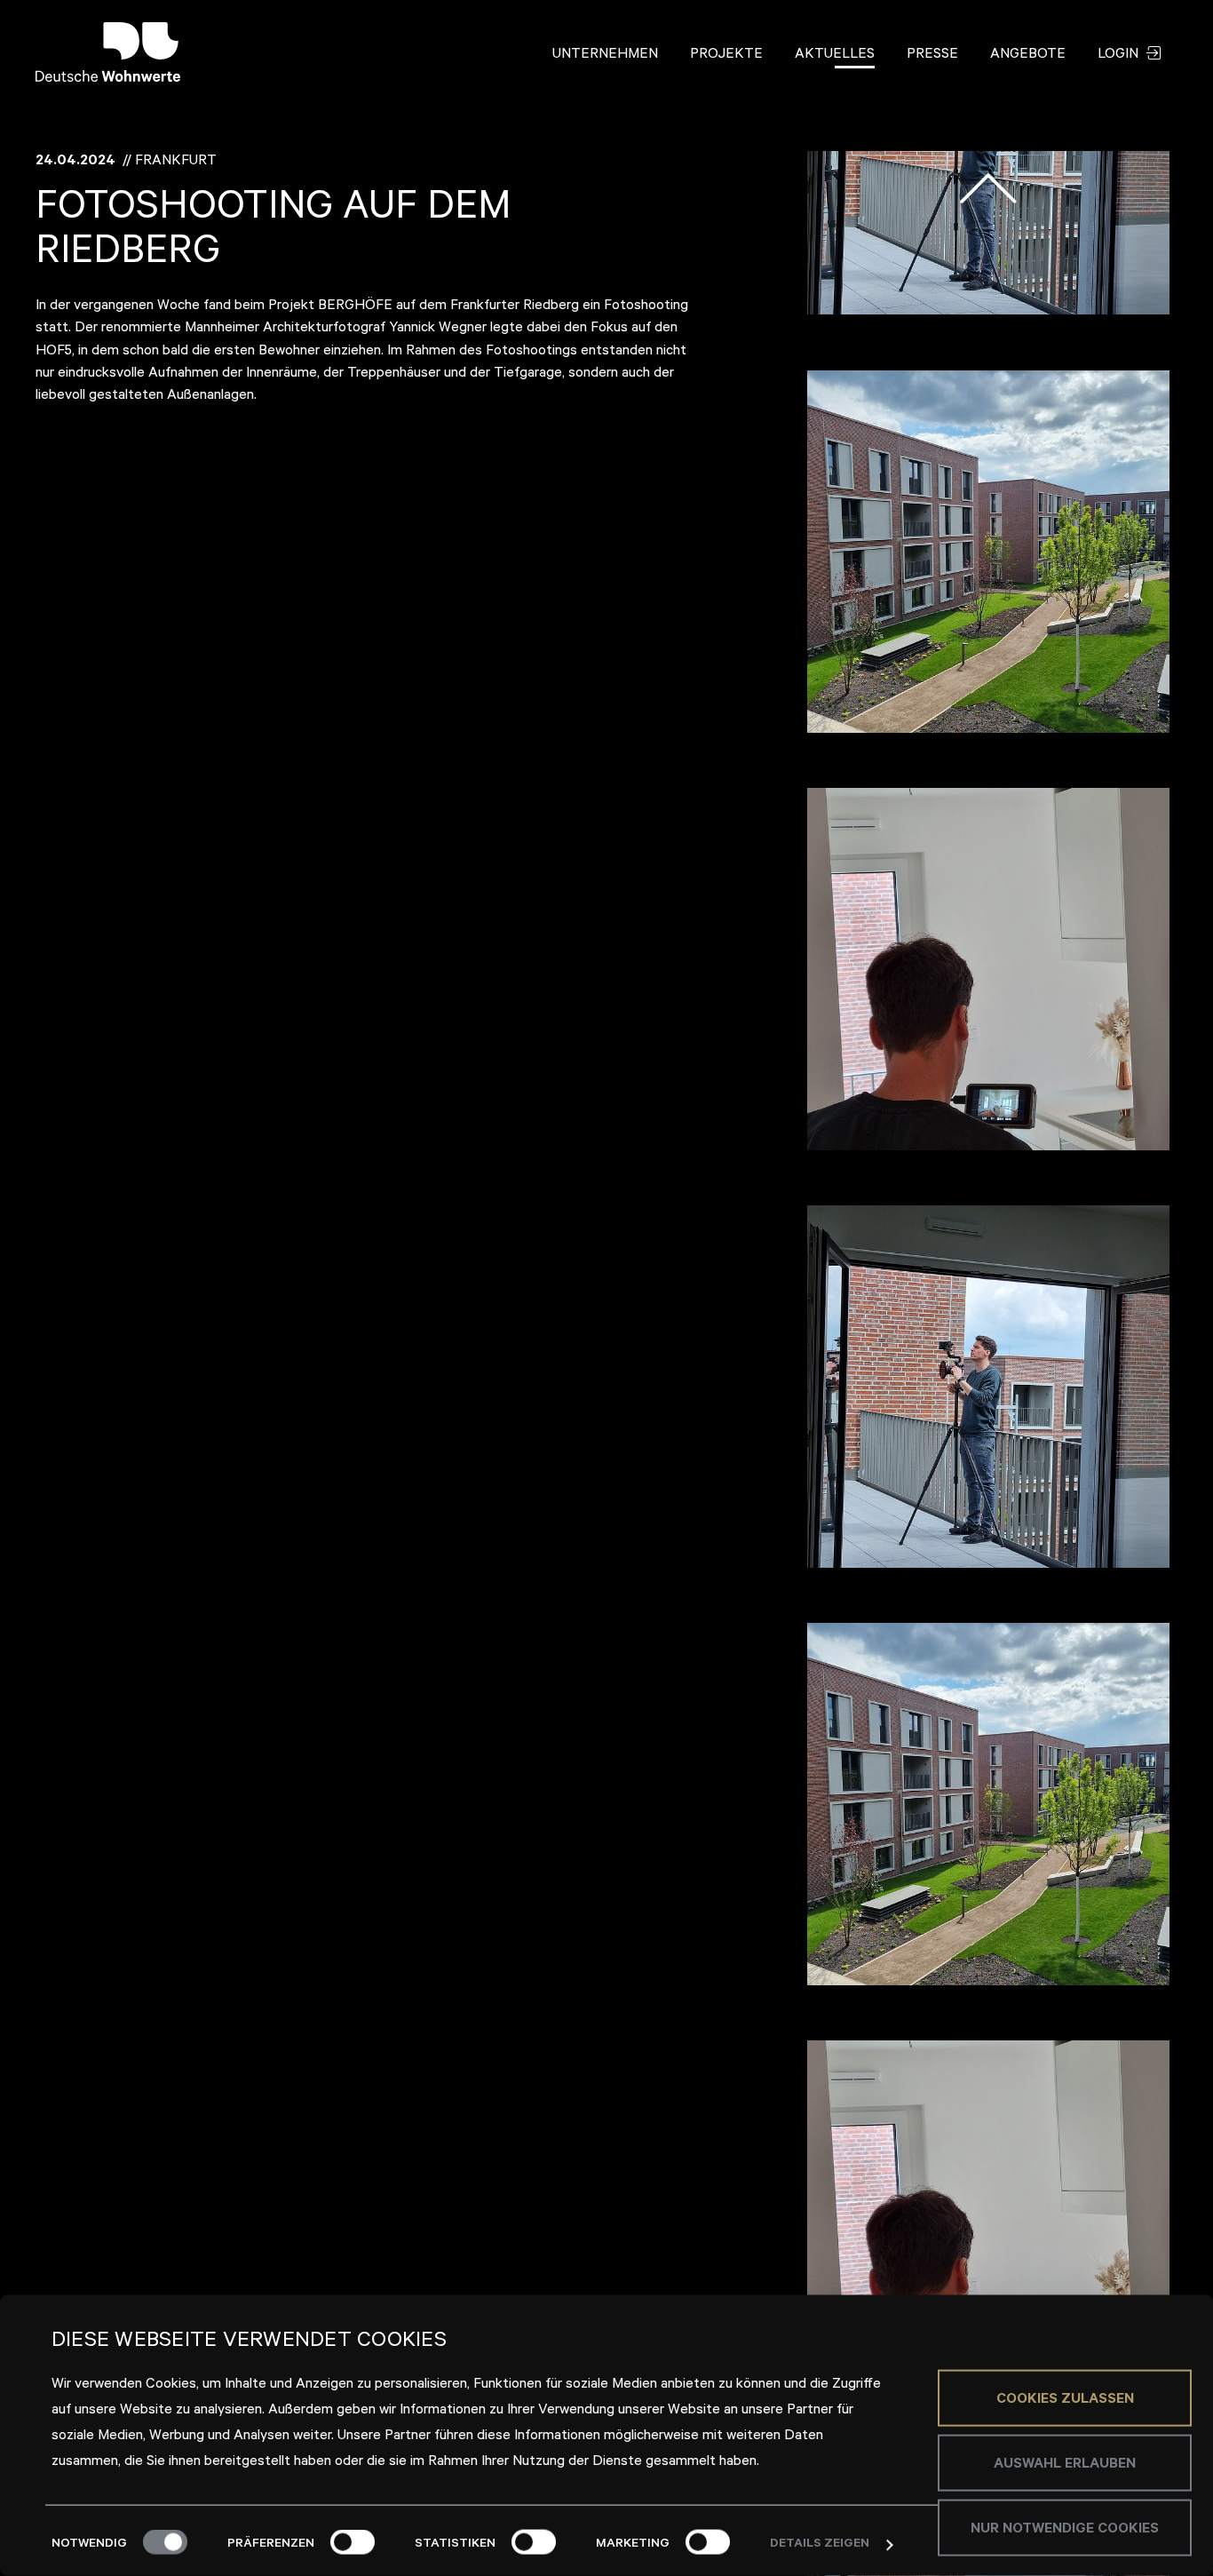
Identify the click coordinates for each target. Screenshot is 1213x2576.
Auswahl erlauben (1065, 2464)
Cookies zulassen (1065, 2399)
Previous (988, 188)
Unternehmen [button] (605, 55)
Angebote (1028, 55)
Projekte (726, 55)
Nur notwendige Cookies (1065, 2529)
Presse (932, 55)
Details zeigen (820, 2545)
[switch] (353, 2542)
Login (1120, 55)
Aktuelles (835, 55)
